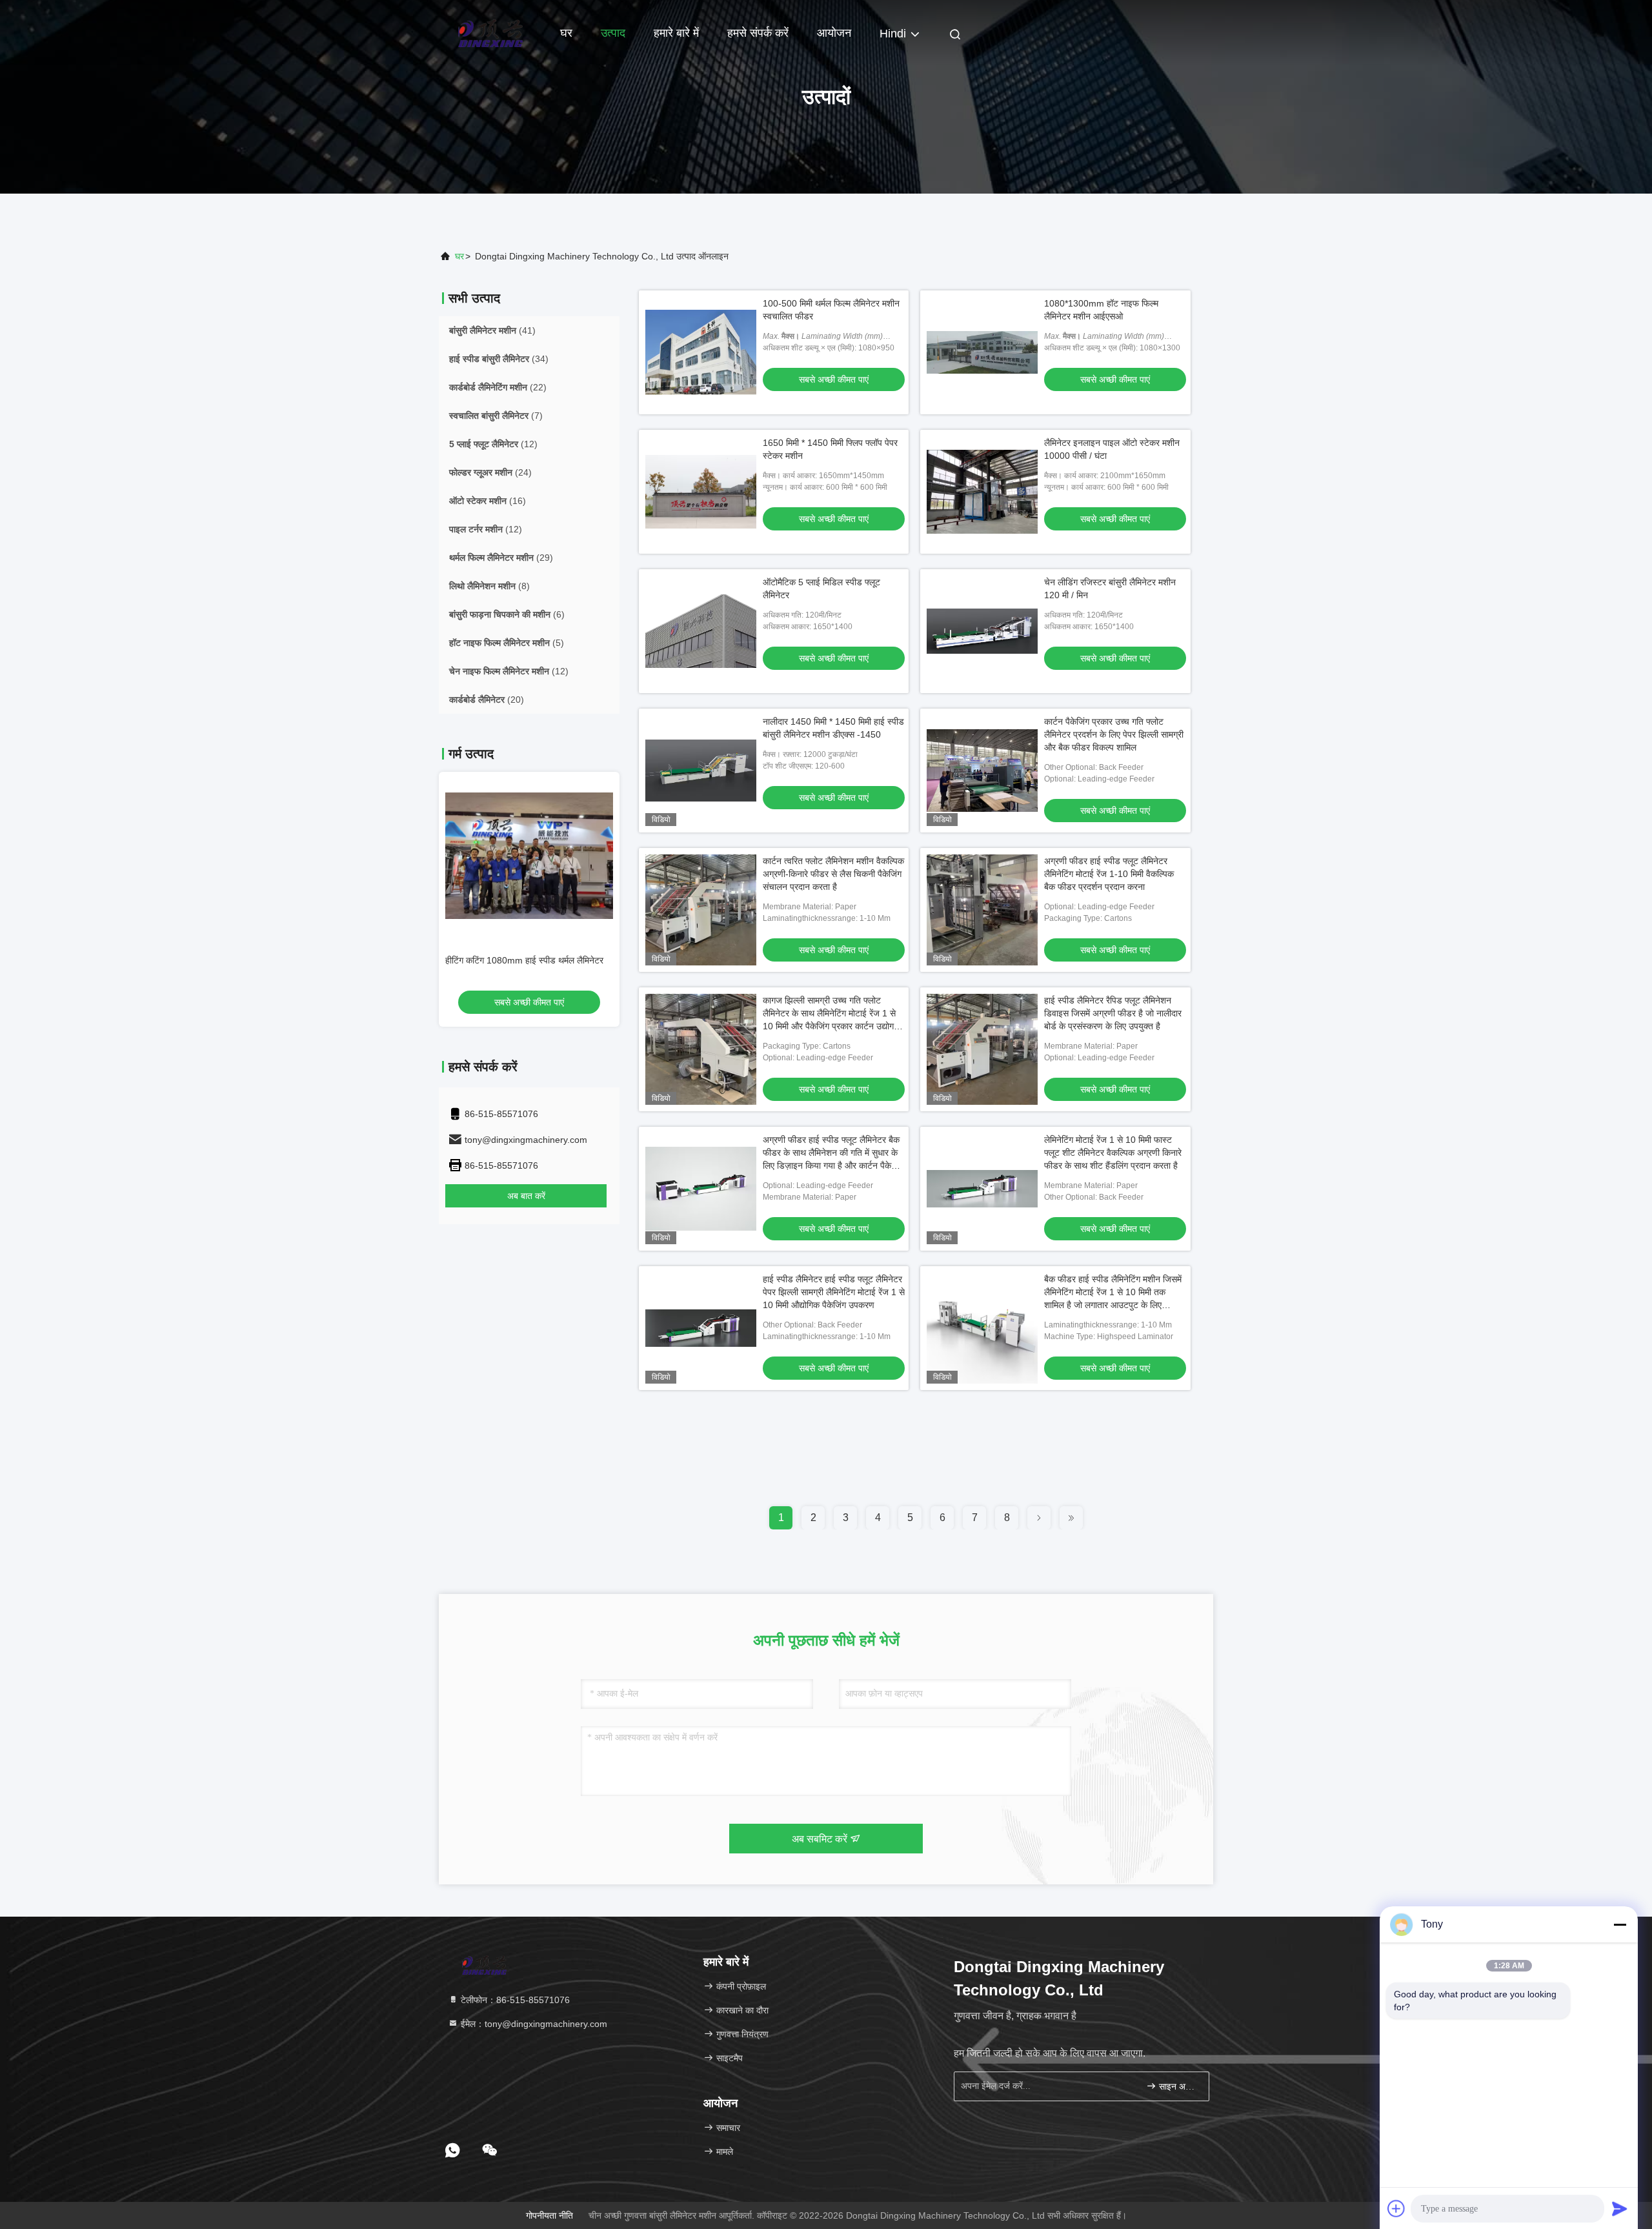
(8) (489, 586)
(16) (488, 501)
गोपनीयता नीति (549, 2215)
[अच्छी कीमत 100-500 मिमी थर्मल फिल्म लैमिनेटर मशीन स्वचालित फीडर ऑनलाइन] (701, 352)
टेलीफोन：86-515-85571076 (514, 2000)
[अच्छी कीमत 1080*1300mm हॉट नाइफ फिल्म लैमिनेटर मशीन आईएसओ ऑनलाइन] (982, 352)
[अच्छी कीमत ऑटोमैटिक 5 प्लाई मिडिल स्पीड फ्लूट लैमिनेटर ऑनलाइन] (701, 631)
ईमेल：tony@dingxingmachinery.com (533, 2024)
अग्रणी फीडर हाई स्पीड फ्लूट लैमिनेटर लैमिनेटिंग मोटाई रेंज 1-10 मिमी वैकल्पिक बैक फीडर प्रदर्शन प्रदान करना (1109, 874)
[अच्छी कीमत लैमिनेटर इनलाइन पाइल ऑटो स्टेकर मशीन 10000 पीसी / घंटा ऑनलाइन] (982, 492)
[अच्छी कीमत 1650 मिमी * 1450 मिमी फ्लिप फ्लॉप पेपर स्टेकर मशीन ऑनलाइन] (701, 492)
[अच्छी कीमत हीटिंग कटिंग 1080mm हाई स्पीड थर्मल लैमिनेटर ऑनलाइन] (529, 856)
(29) (501, 558)
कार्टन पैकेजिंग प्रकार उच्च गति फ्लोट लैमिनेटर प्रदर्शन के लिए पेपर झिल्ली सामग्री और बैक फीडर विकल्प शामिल (1114, 734)
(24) (490, 472)
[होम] (490, 32)
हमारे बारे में (676, 33)
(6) (507, 614)
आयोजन (834, 33)
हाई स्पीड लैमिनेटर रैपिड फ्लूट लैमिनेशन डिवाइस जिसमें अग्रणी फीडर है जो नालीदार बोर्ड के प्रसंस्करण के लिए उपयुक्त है (1113, 1013)
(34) (499, 359)
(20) (487, 700)
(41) (492, 330)
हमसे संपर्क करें (758, 33)
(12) (493, 444)
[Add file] (1396, 2208)
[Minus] (1620, 1924)
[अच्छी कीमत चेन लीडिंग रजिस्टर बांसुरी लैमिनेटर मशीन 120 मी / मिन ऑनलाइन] (982, 631)
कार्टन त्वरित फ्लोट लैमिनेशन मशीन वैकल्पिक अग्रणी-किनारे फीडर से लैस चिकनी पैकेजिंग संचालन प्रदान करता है (833, 874)
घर (566, 33)
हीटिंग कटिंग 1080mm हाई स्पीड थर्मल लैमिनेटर (524, 960)
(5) (507, 643)
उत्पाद (613, 33)
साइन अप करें (1177, 2087)
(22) (498, 387)
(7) (496, 416)
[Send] (1620, 2208)
